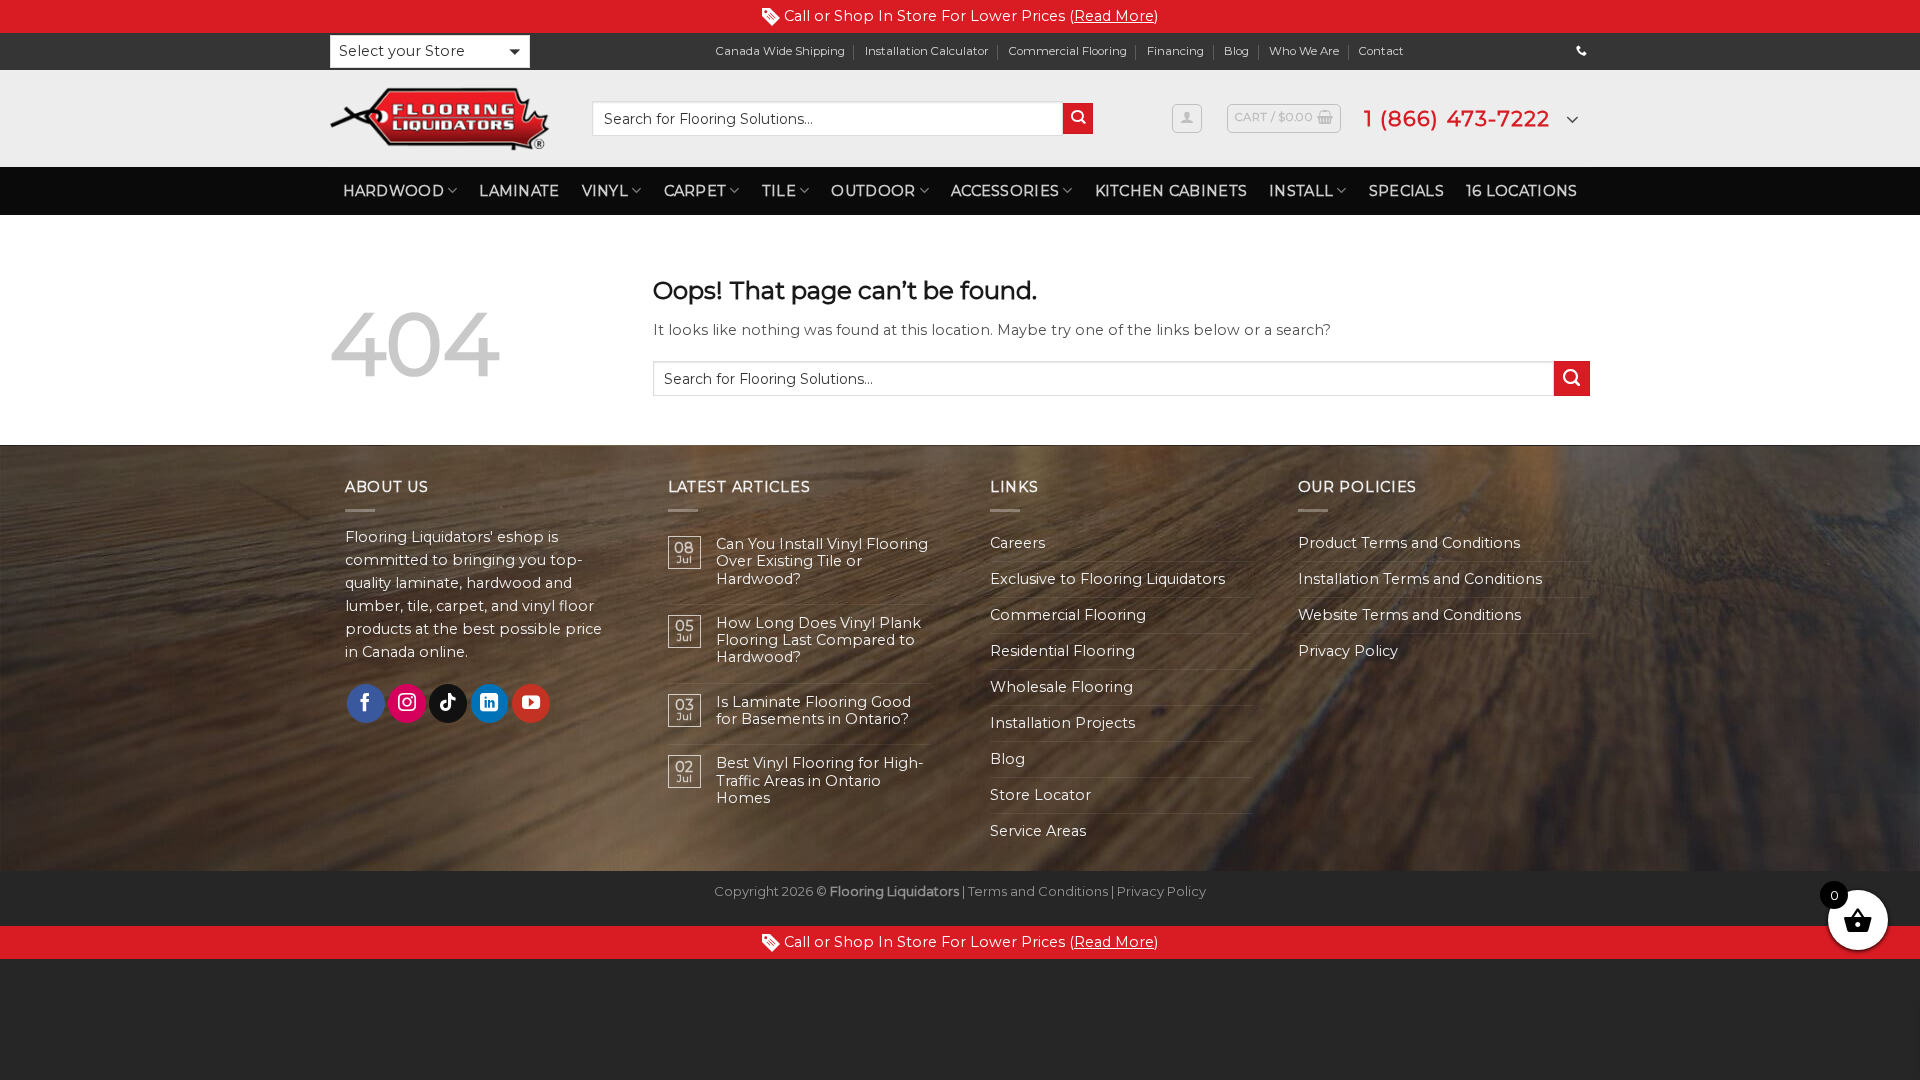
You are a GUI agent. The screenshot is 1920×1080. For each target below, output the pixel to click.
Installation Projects (1062, 723)
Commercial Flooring (1068, 51)
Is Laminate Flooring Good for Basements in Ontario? (813, 711)
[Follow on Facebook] (366, 703)
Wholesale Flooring (1061, 687)
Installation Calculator (927, 51)
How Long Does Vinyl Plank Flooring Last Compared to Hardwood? (818, 641)
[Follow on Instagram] (407, 703)
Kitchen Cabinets (1171, 191)
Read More (1114, 16)
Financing (1175, 51)
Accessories (1005, 191)
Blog (1236, 51)
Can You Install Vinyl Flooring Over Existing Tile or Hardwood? (822, 562)
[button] (430, 51)
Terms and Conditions (1038, 891)
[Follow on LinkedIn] (490, 703)
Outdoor (873, 191)
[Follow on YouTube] (531, 703)
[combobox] (827, 118)
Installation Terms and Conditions (1420, 579)
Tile (779, 191)
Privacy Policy (1348, 651)
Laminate (519, 191)
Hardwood (393, 191)
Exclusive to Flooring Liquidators (1107, 579)
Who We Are (1304, 51)
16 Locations (1521, 191)
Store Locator (1040, 795)
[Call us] (1581, 51)
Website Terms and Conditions (1409, 615)
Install (1301, 191)
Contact (1381, 51)
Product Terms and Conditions (1409, 543)
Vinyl (605, 191)
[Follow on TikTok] (448, 703)
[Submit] (1078, 118)
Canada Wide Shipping (780, 51)
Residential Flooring (1062, 651)
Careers (1017, 543)
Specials (1406, 191)
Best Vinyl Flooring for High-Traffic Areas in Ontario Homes (820, 781)
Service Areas (1038, 831)
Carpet (695, 191)
